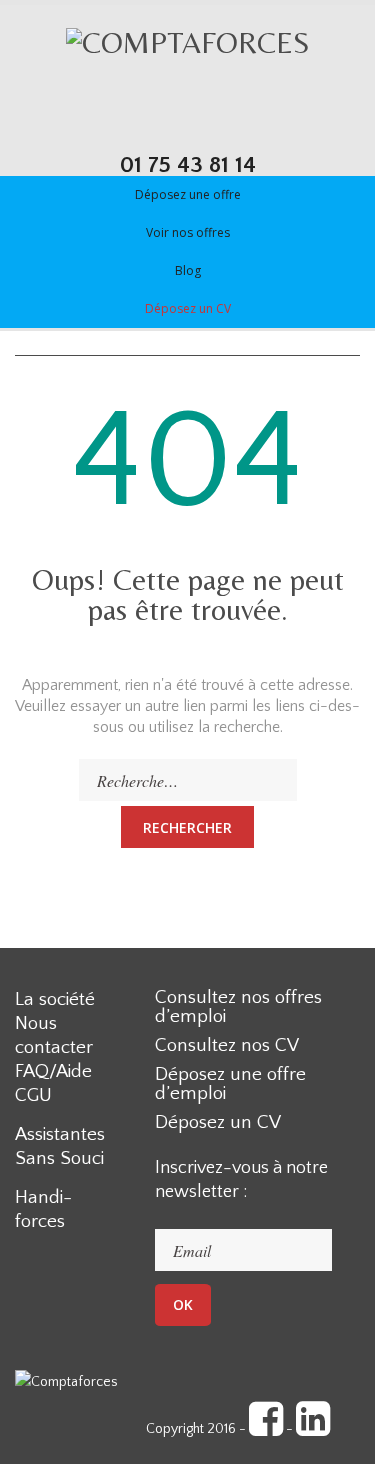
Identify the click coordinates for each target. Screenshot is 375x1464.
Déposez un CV (188, 308)
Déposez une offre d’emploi (230, 1084)
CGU (33, 1095)
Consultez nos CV (227, 1045)
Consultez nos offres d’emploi (238, 1007)
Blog (188, 270)
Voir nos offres (188, 232)
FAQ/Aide (53, 1071)
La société (55, 999)
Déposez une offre (188, 194)
